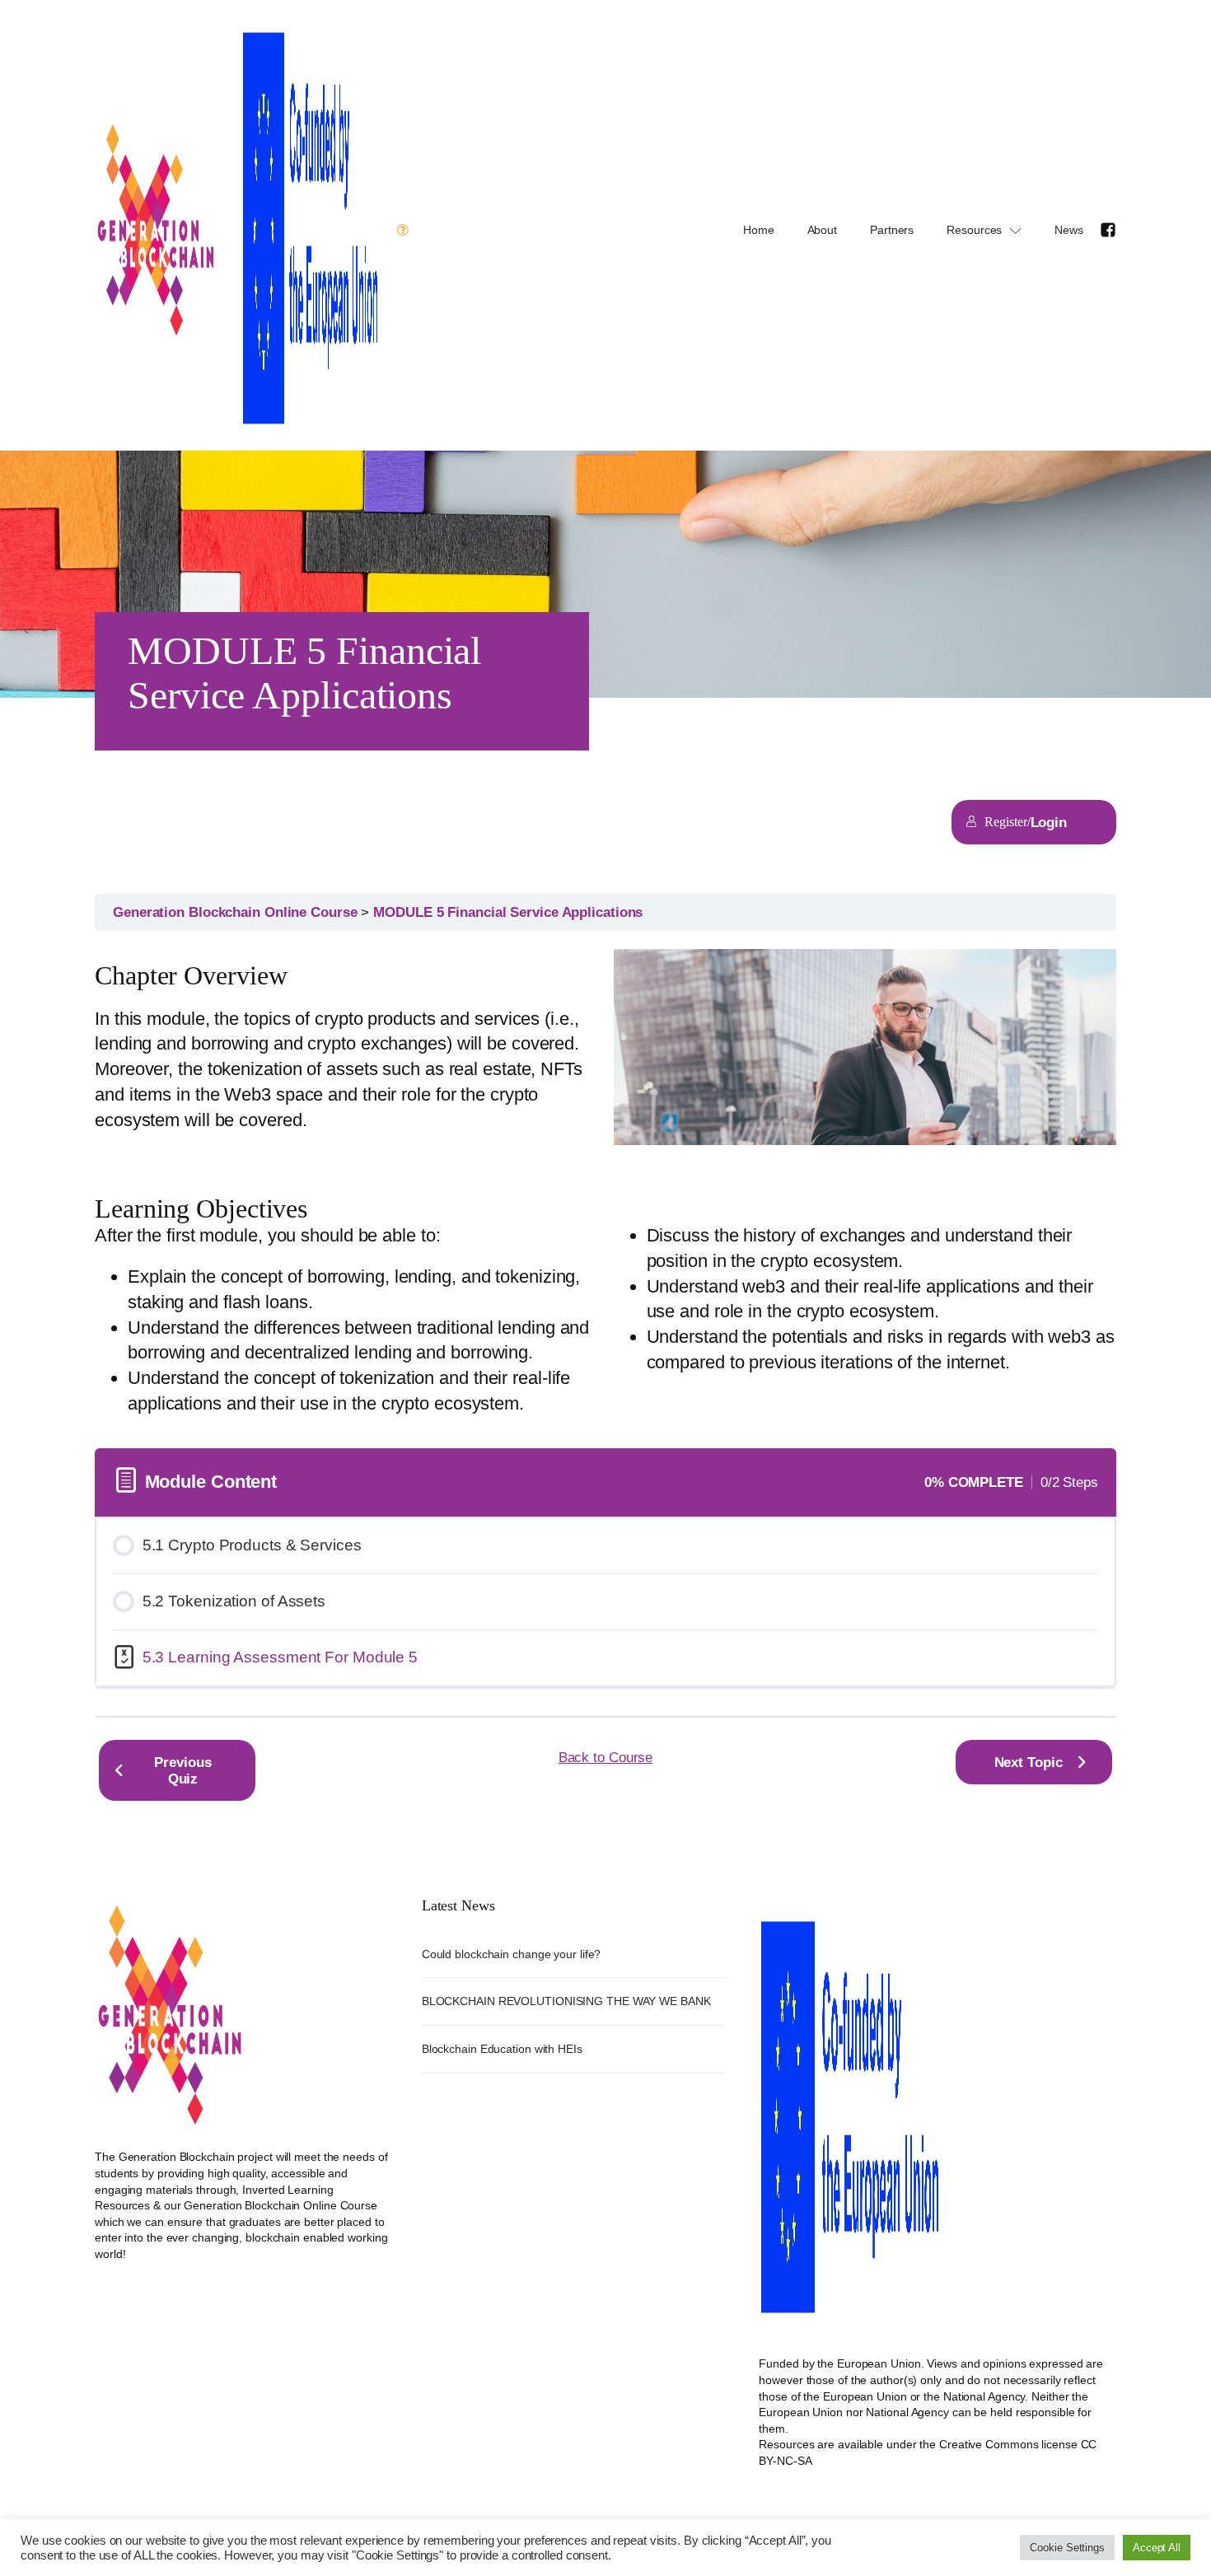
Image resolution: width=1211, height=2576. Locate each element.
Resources (974, 230)
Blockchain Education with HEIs (502, 2049)
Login (1049, 822)
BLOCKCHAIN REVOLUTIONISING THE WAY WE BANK (566, 2001)
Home (759, 230)
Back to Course (606, 1757)
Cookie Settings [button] (1067, 2548)
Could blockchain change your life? (512, 1954)
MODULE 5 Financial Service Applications (508, 912)
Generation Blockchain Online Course (237, 912)
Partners (892, 230)
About (823, 230)
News (1069, 230)
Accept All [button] (1157, 2548)
